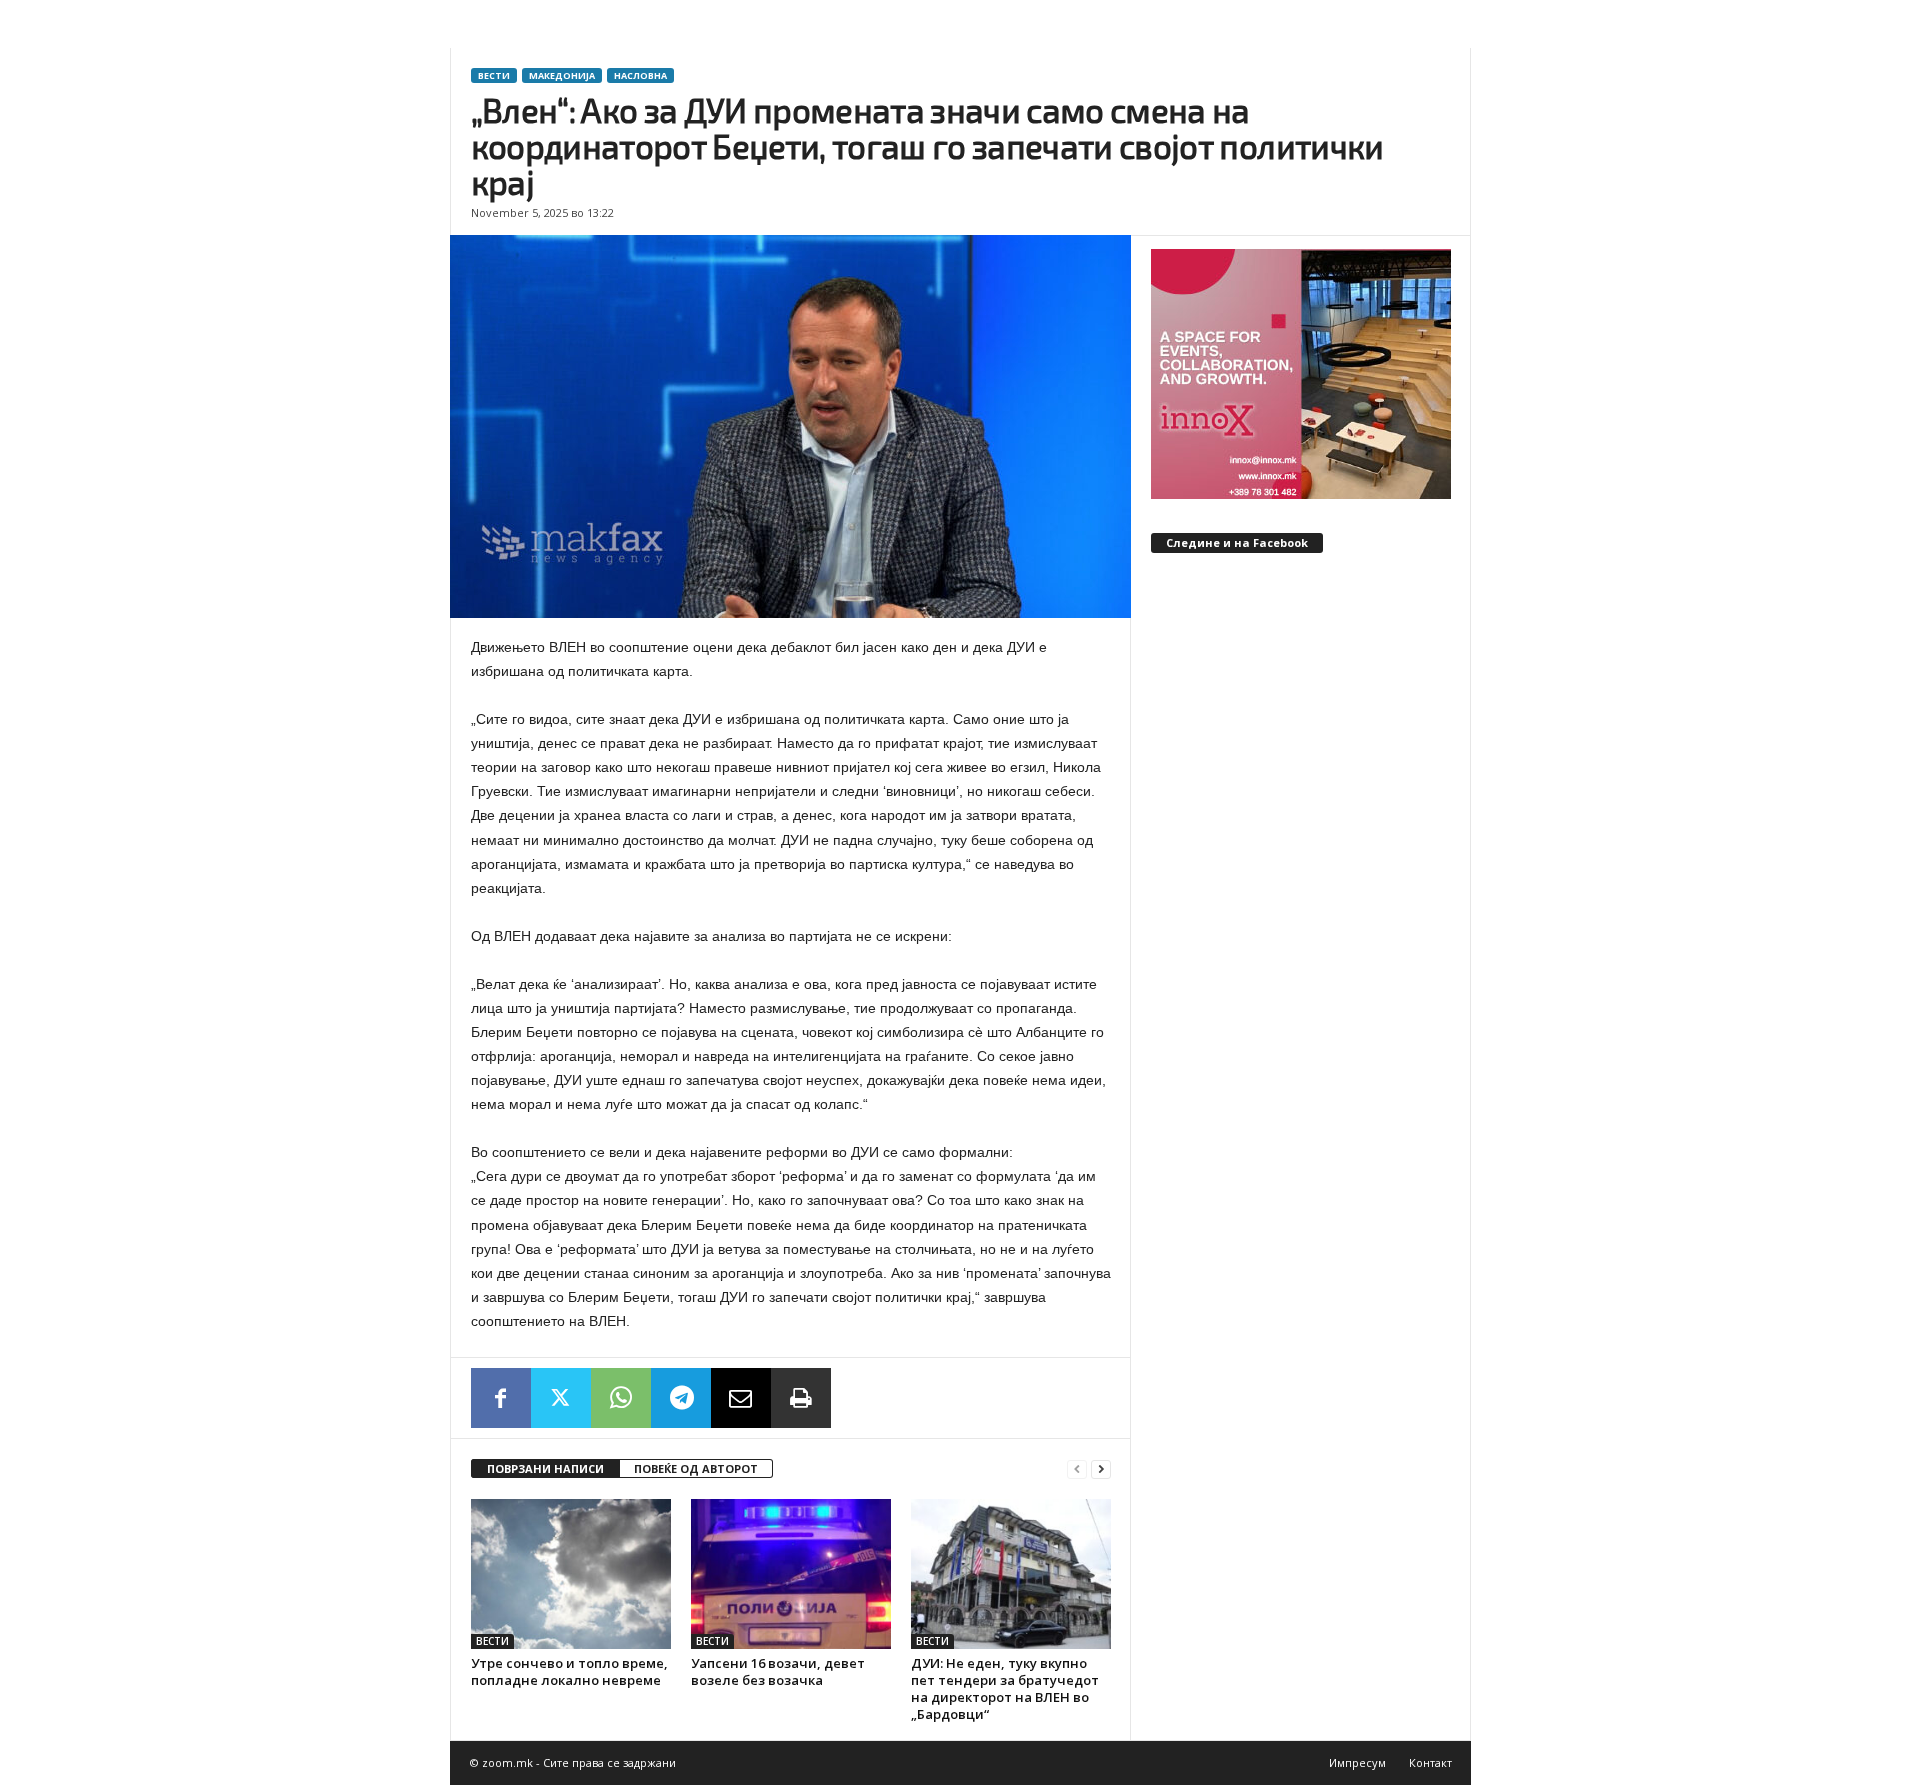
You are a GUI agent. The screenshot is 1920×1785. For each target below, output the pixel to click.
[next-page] (1101, 1469)
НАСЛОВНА (640, 75)
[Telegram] (681, 1398)
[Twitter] (561, 1398)
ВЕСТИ (494, 75)
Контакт (1430, 1762)
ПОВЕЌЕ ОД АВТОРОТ (696, 1468)
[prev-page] (1077, 1469)
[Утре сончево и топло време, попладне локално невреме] (571, 1574)
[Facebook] (501, 1398)
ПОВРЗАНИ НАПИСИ (545, 1468)
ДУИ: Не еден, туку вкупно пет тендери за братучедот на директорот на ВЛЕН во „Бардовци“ (1005, 1688)
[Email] (741, 1398)
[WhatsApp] (621, 1398)
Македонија (562, 75)
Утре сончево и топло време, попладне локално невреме (569, 1671)
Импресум (1357, 1762)
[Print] (801, 1398)
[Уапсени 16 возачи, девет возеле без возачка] (791, 1574)
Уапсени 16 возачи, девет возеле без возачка (778, 1671)
